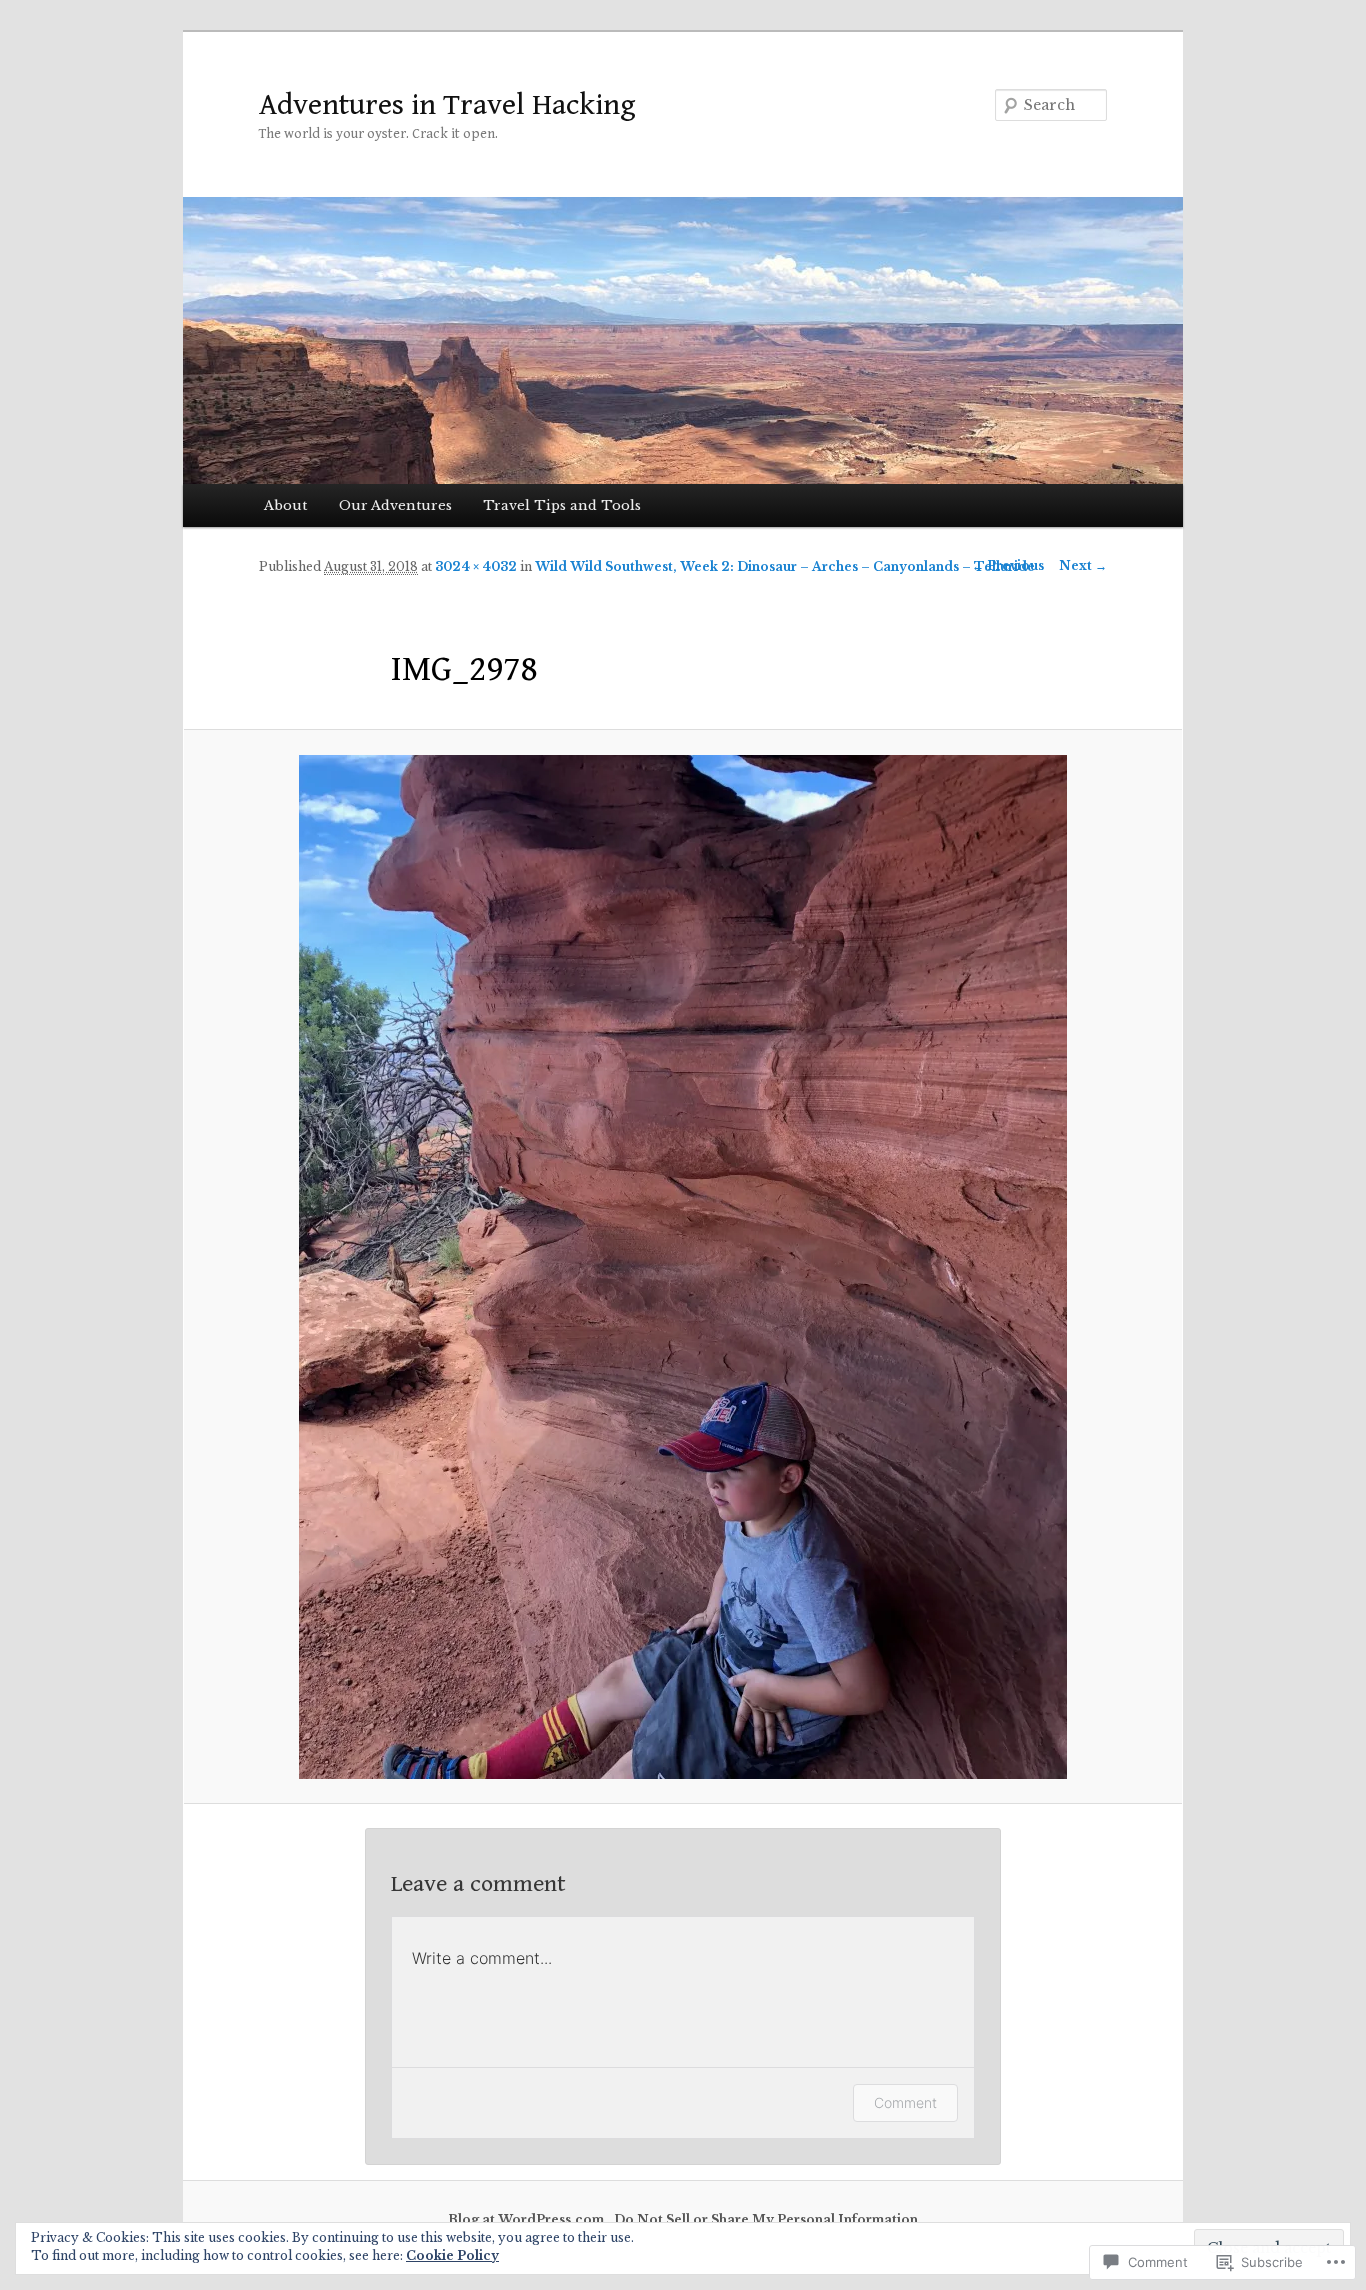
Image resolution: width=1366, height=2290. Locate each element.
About (285, 505)
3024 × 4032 (476, 566)
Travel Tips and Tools (562, 505)
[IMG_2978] (683, 1267)
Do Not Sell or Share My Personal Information (766, 2219)
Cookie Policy (452, 2255)
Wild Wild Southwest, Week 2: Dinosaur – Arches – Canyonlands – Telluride (785, 566)
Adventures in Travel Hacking (447, 105)
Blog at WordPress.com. (528, 2219)
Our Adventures (395, 505)
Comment (905, 2102)
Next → (1083, 565)
